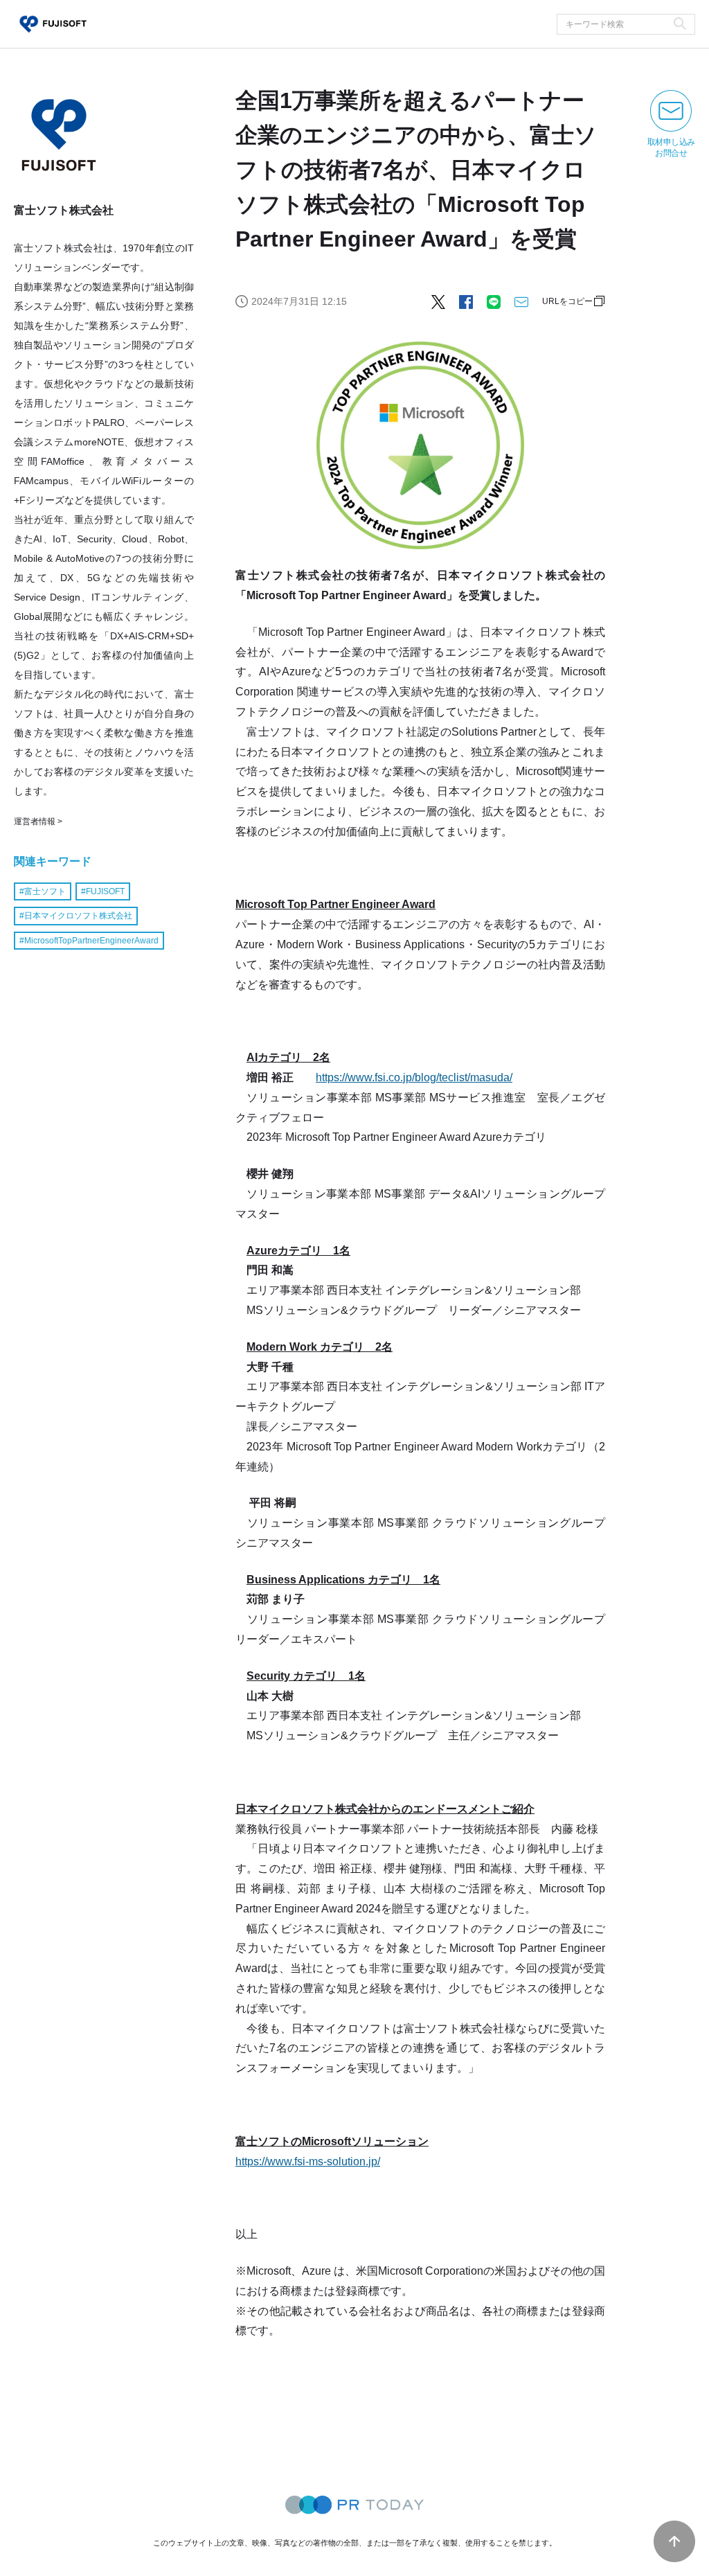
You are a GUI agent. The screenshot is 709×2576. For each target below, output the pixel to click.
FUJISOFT (105, 891)
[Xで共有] (438, 301)
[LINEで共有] (494, 301)
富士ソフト (45, 891)
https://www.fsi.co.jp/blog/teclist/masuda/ (414, 1077)
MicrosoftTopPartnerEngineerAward (91, 941)
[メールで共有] (521, 301)
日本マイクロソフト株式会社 (78, 916)
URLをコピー (567, 301)
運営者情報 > (38, 821)
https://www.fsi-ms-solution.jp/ (308, 2161)
